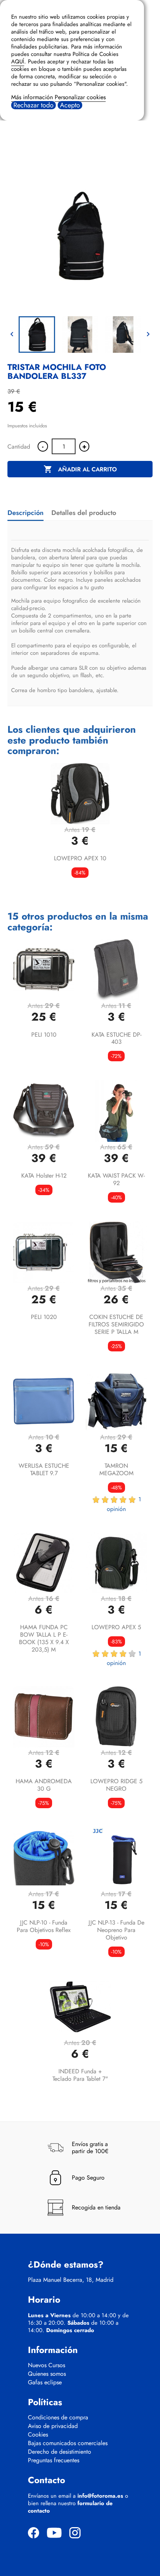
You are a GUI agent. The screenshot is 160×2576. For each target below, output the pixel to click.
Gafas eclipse (45, 2382)
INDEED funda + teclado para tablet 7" (80, 2075)
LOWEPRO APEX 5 (116, 1627)
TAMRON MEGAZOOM (116, 1469)
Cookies (38, 2435)
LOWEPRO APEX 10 (80, 858)
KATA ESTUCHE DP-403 (116, 1038)
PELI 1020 (44, 1317)
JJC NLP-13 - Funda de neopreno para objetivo (116, 1930)
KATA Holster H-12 (44, 1176)
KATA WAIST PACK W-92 (116, 1179)
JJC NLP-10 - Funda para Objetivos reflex (44, 1926)
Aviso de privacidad (53, 2426)
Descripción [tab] (25, 513)
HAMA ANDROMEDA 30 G (44, 1785)
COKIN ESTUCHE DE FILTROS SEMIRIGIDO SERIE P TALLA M (116, 1324)
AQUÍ (18, 62)
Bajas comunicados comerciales (68, 2443)
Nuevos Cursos (47, 2365)
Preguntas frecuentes (54, 2460)
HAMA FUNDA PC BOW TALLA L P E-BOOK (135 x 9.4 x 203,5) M (44, 1638)
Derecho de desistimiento (60, 2452)
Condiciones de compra (58, 2418)
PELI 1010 (44, 1035)
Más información (32, 97)
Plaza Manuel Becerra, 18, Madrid (71, 2280)
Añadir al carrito (80, 469)
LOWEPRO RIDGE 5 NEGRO (116, 1785)
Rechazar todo (33, 105)
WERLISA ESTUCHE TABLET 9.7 (44, 1469)
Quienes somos (47, 2374)
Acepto (70, 105)
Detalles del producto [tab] (84, 513)
